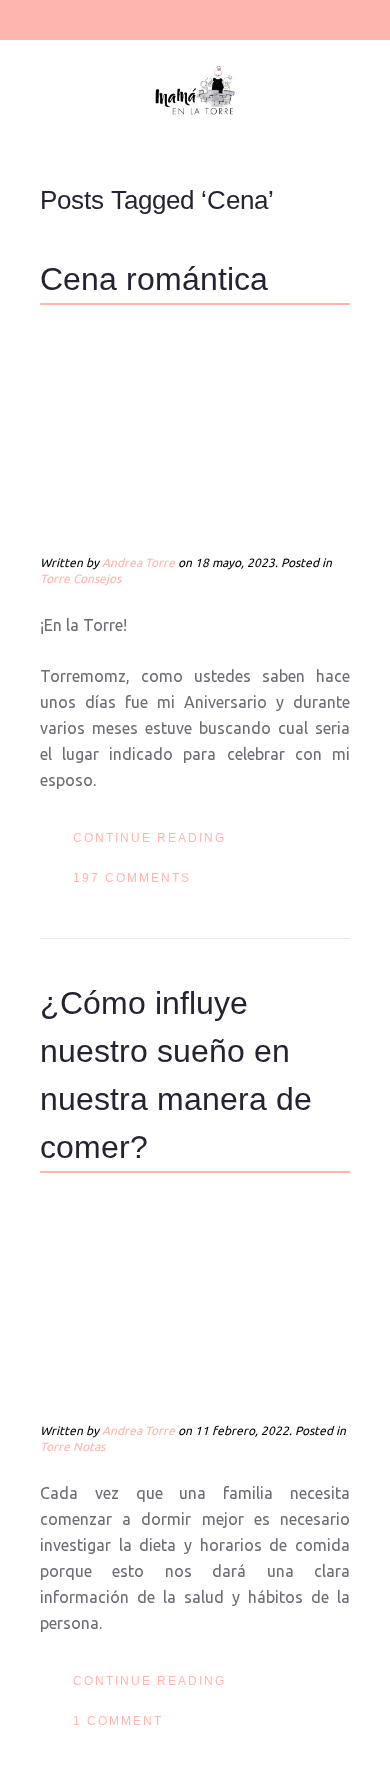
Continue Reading (149, 838)
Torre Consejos (80, 578)
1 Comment (118, 1721)
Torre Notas (72, 1446)
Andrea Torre (138, 562)
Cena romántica (154, 279)
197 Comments (132, 878)
